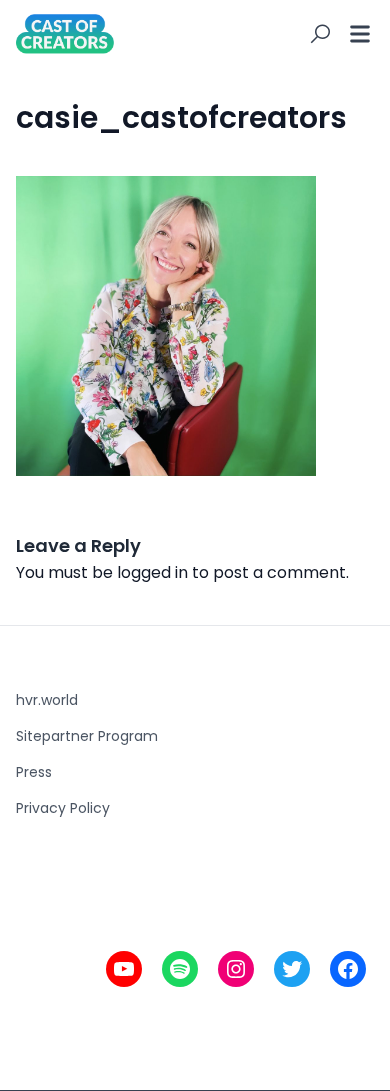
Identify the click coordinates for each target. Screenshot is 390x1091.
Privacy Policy (63, 808)
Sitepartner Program (87, 736)
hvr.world (47, 700)
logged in (152, 572)
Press (34, 772)
